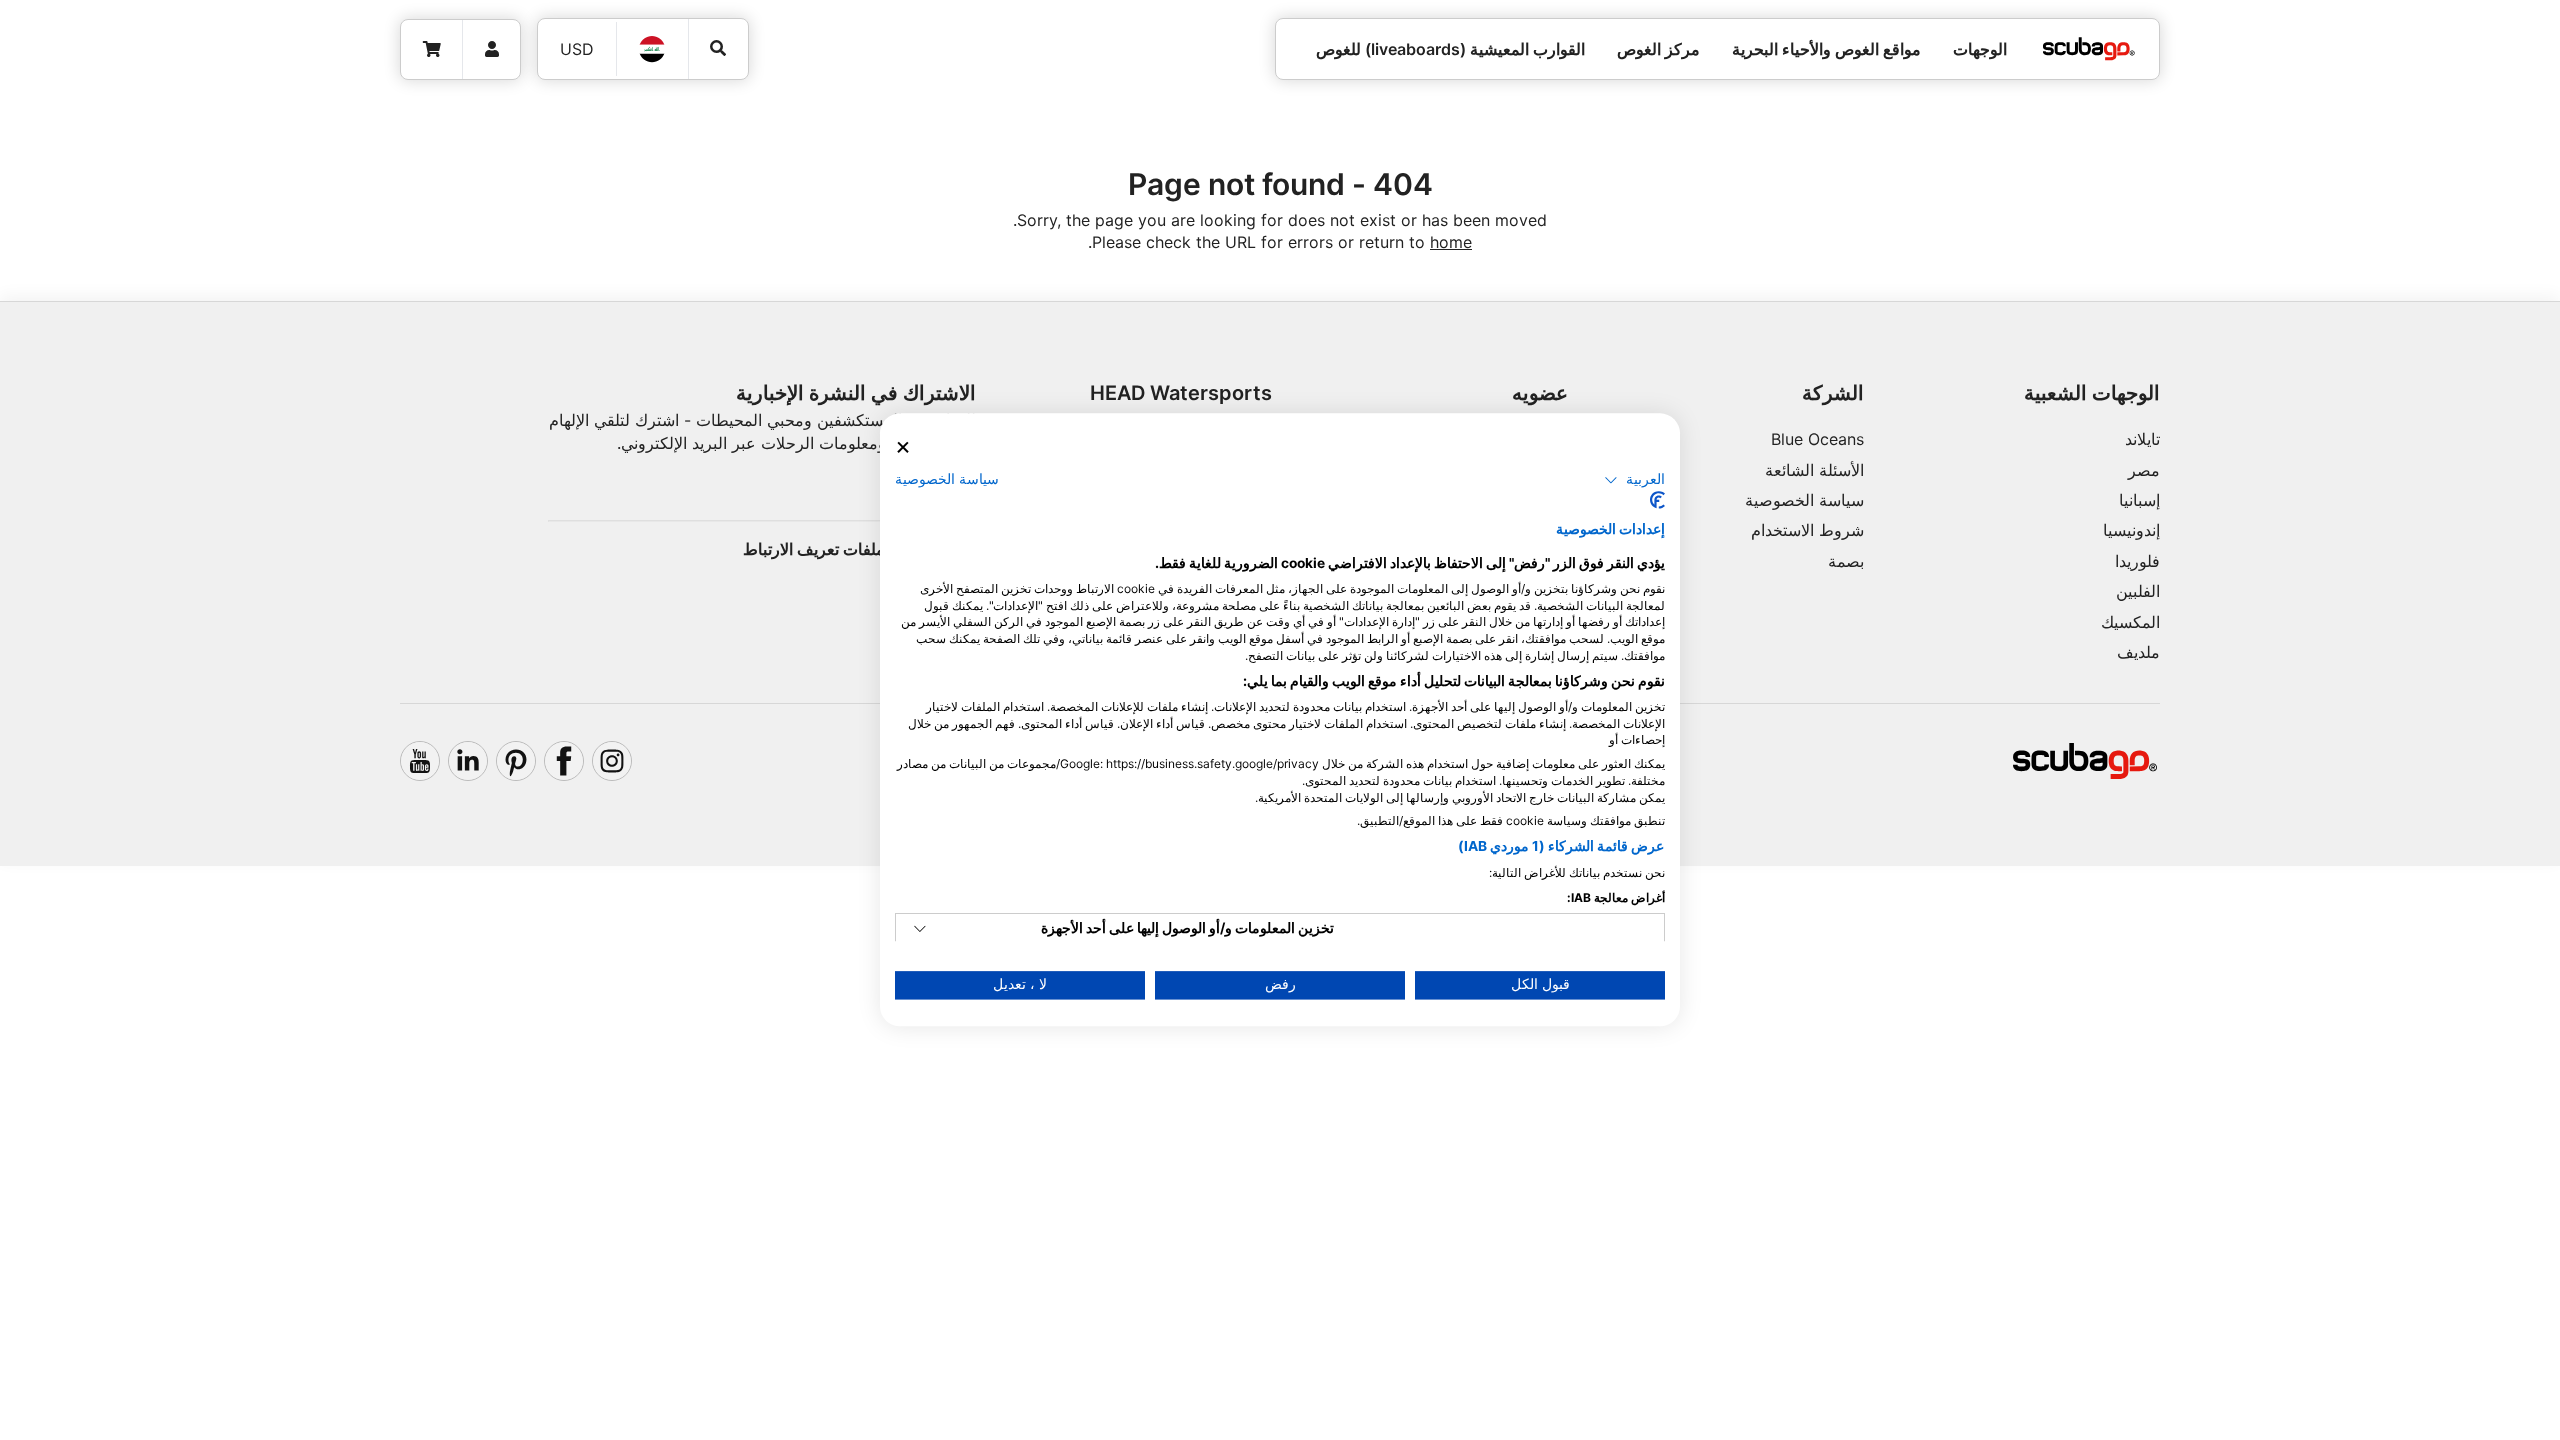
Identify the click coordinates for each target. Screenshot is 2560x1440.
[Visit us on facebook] (564, 761)
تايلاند (2142, 439)
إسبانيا (2139, 500)
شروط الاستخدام (1807, 530)
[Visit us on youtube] (420, 761)
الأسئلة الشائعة (1814, 470)
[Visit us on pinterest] (516, 761)
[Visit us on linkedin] (468, 761)
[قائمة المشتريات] (432, 49)
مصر (2144, 470)
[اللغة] (653, 49)
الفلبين (2138, 591)
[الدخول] (491, 49)
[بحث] (718, 48)
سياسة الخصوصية (1804, 500)
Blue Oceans (1817, 439)
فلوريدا (2137, 561)
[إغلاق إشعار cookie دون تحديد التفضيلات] (903, 447)
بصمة (1846, 561)
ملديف (2138, 652)
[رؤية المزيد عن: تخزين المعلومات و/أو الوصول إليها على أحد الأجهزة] (920, 930)
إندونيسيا (2131, 530)
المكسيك (2130, 622)
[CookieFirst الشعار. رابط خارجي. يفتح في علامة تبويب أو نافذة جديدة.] (1657, 501)
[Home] (2089, 49)
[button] (1634, 480)
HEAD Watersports (1181, 393)
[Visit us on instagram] (612, 761)
